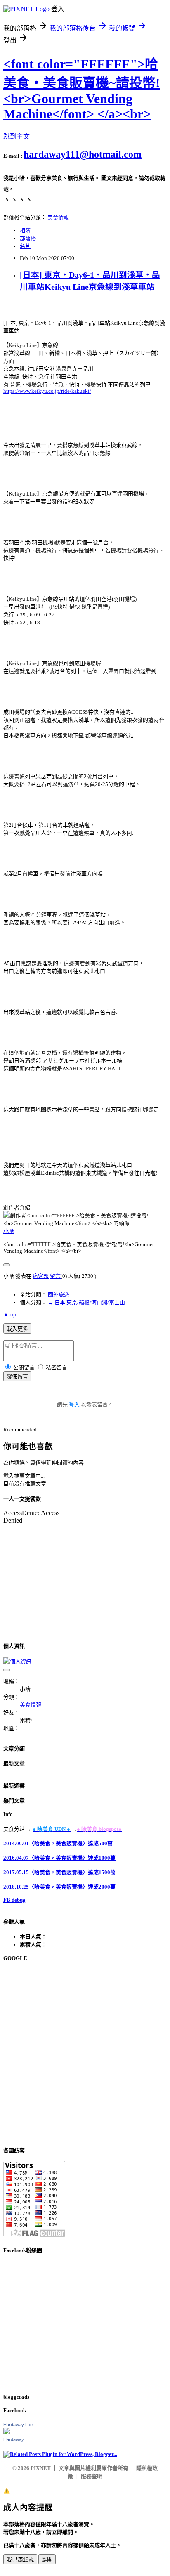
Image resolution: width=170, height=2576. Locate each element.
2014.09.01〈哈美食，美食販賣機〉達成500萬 (58, 1843)
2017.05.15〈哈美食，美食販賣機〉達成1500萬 (59, 1872)
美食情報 (58, 217)
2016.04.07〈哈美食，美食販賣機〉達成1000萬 (59, 1858)
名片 (25, 246)
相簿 (25, 230)
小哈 (9, 1231)
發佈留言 (17, 1377)
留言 (55, 1276)
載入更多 (17, 1329)
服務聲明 (92, 2476)
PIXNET (41, 2468)
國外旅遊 (59, 1295)
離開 (47, 2560)
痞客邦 (41, 1276)
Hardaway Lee (18, 2425)
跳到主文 (17, 136)
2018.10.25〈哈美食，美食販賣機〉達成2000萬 (59, 1887)
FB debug (14, 1900)
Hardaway (14, 2439)
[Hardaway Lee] (7, 2433)
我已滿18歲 (20, 2560)
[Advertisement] (85, 2054)
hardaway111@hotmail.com (83, 154)
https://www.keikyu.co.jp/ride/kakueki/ (47, 391)
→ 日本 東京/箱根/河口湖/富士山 (86, 1302)
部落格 (28, 238)
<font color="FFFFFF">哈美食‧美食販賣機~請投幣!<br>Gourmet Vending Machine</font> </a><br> (82, 89)
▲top (10, 1314)
